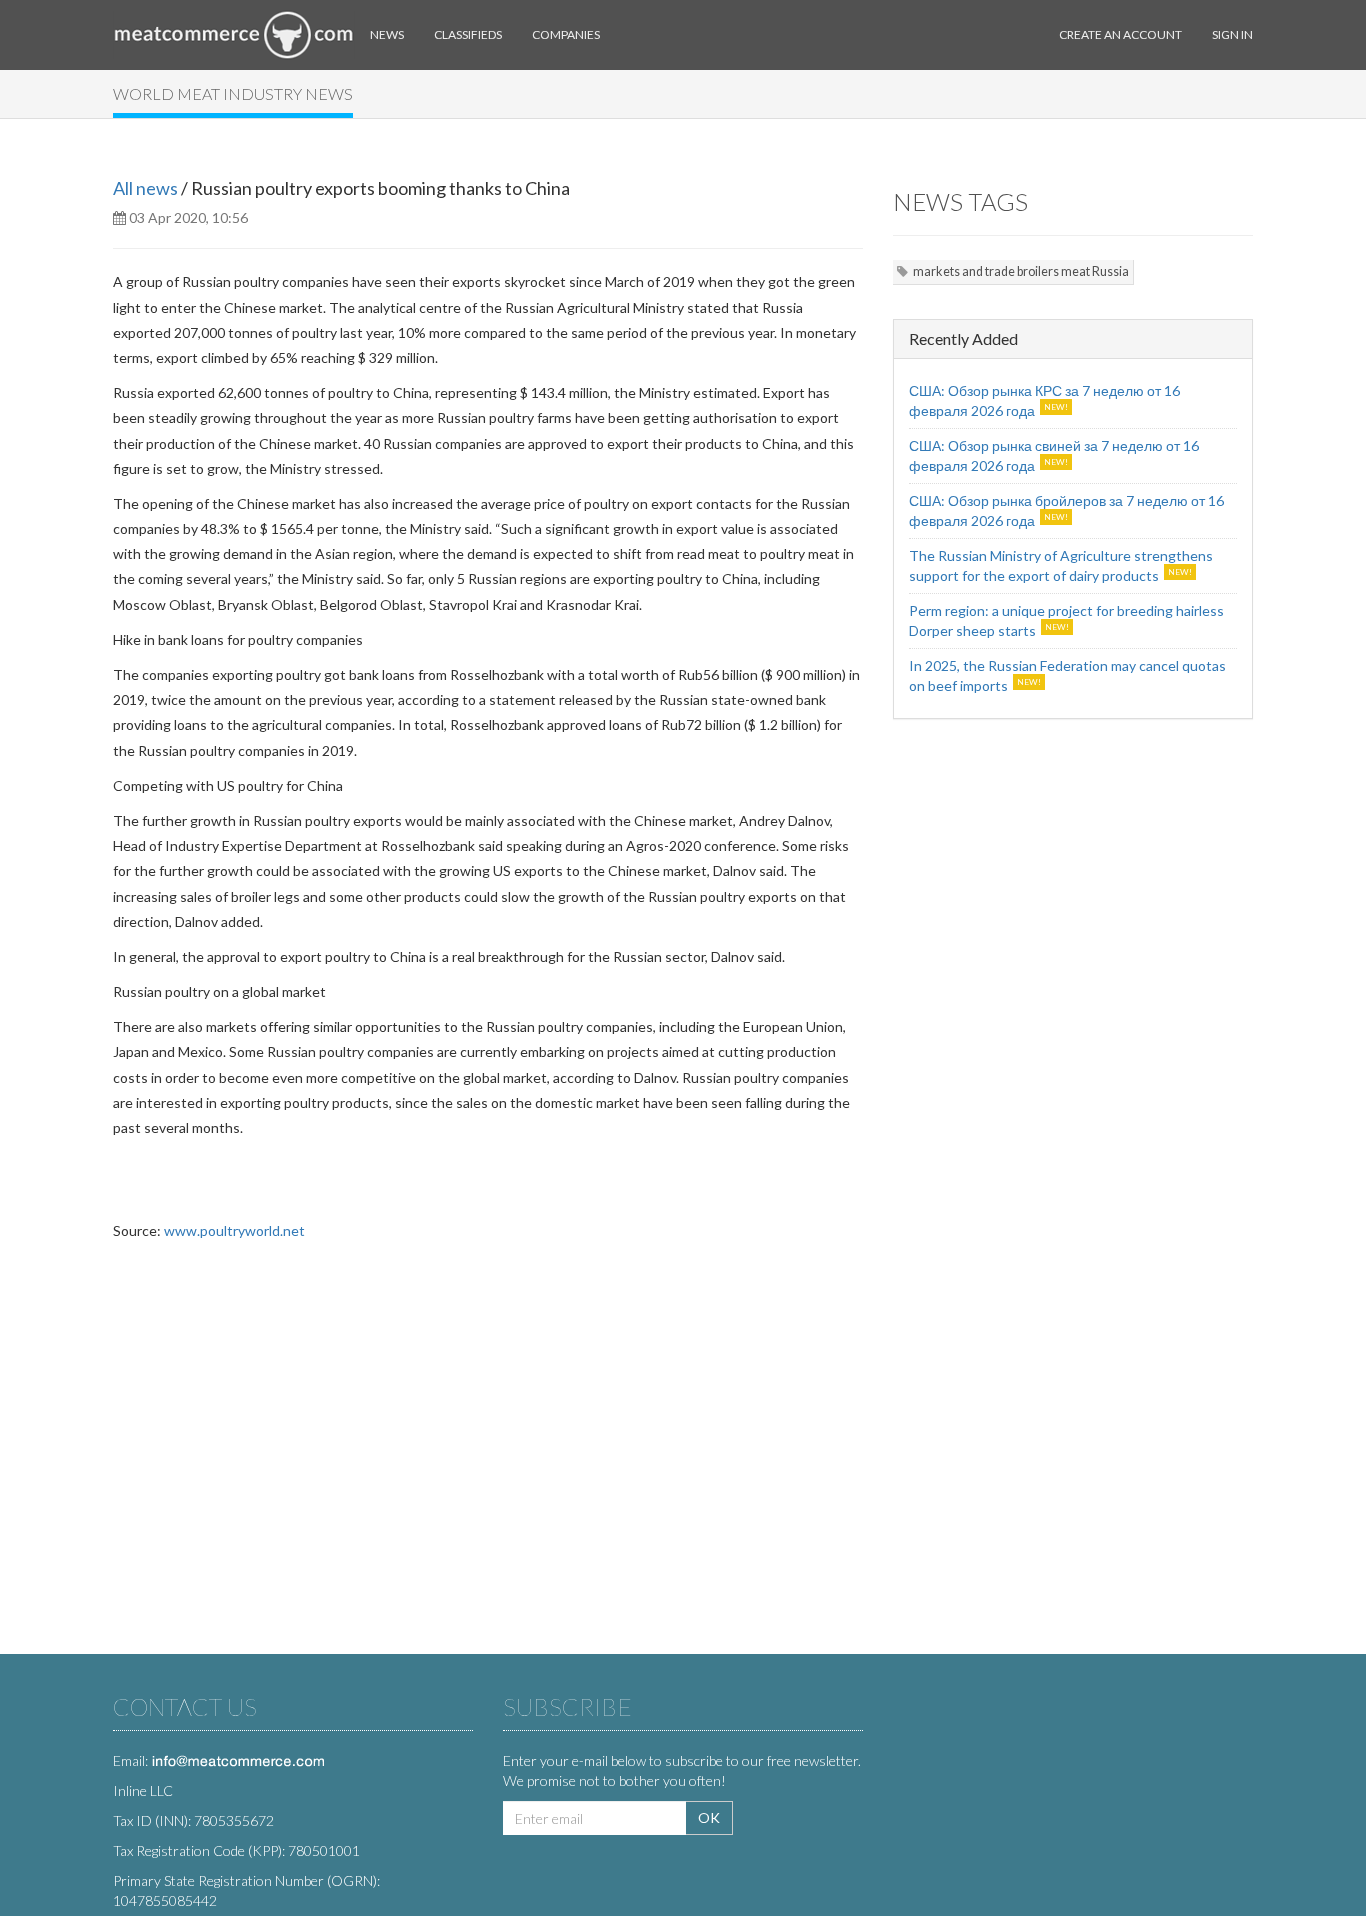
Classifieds (468, 34)
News (387, 34)
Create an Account (1120, 34)
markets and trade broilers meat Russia (1021, 271)
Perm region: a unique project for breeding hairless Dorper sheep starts (1066, 620)
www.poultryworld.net (234, 1230)
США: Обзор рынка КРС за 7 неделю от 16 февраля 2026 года (1044, 400)
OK (709, 1817)
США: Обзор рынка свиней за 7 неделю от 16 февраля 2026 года (1054, 455)
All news (145, 188)
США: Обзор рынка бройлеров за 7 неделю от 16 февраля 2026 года (1066, 510)
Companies (566, 34)
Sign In (1232, 34)
